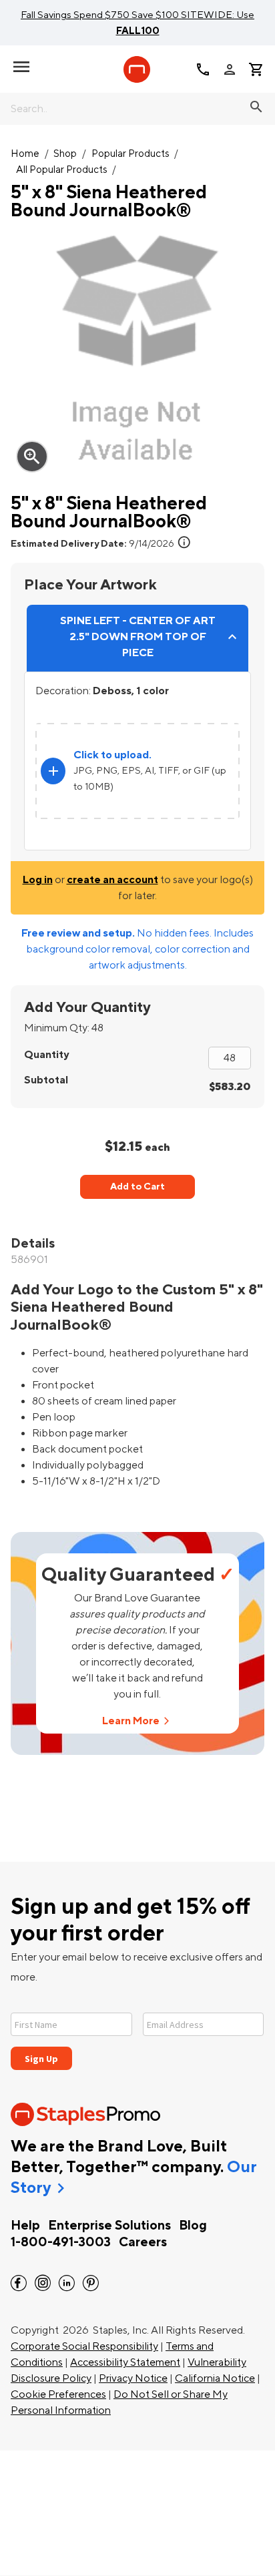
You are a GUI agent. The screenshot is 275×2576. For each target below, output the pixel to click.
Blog (193, 2226)
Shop (65, 154)
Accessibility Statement (125, 2362)
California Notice (215, 2378)
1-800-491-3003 (61, 2242)
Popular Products (130, 154)
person (230, 69)
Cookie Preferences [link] (58, 2394)
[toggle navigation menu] (21, 67)
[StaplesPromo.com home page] (137, 69)
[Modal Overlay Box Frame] (137, 2033)
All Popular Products (62, 170)
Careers (143, 2242)
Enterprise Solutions (109, 2226)
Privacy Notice (133, 2378)
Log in (38, 880)
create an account (112, 880)
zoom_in (32, 457)
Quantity (46, 1055)
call (203, 69)
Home (25, 154)
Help (25, 2226)
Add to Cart (137, 1187)
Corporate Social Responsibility (84, 2346)
